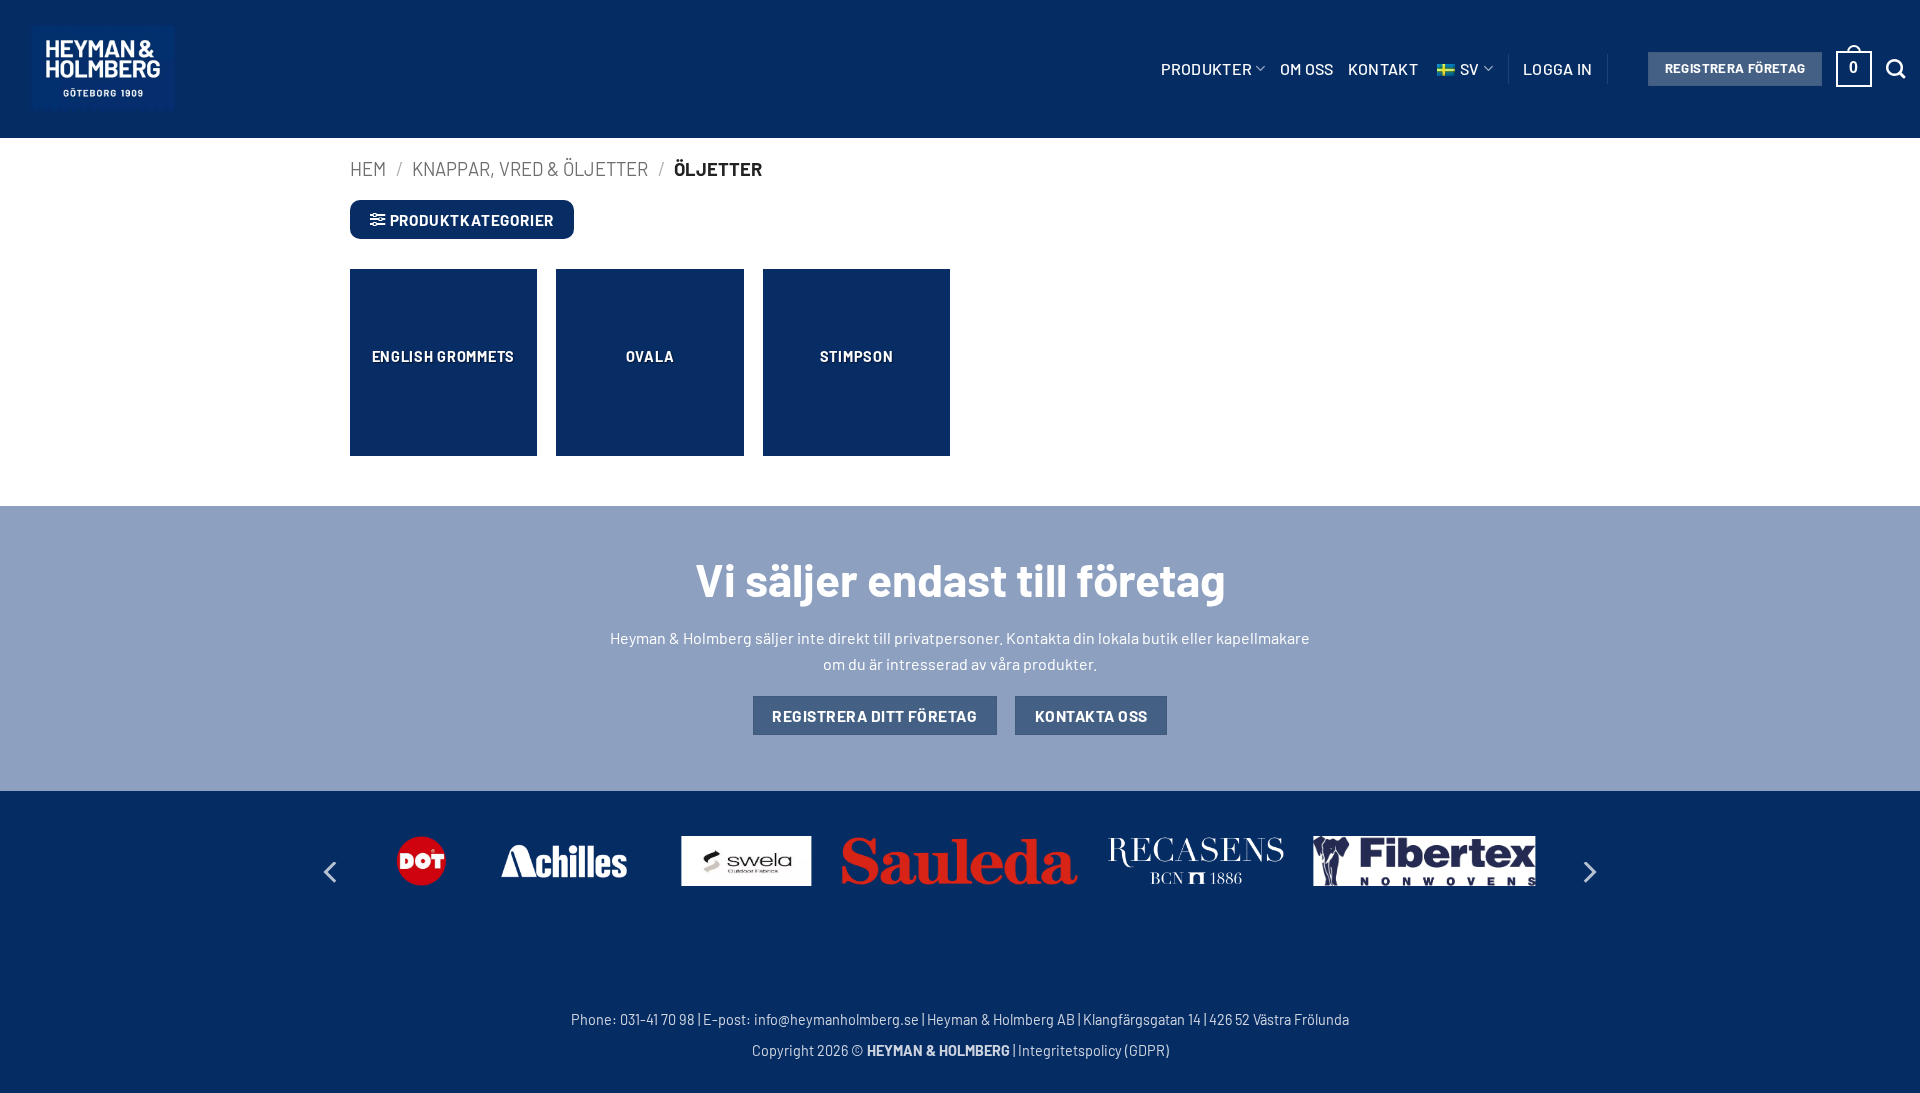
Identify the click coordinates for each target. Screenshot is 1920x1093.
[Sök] (1895, 68)
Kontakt (1383, 68)
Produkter (1206, 68)
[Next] (1588, 872)
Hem (368, 169)
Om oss (1307, 68)
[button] (1558, 69)
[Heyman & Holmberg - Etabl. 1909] (103, 69)
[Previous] (332, 872)
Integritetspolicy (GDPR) (1093, 1050)
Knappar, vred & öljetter (530, 169)
